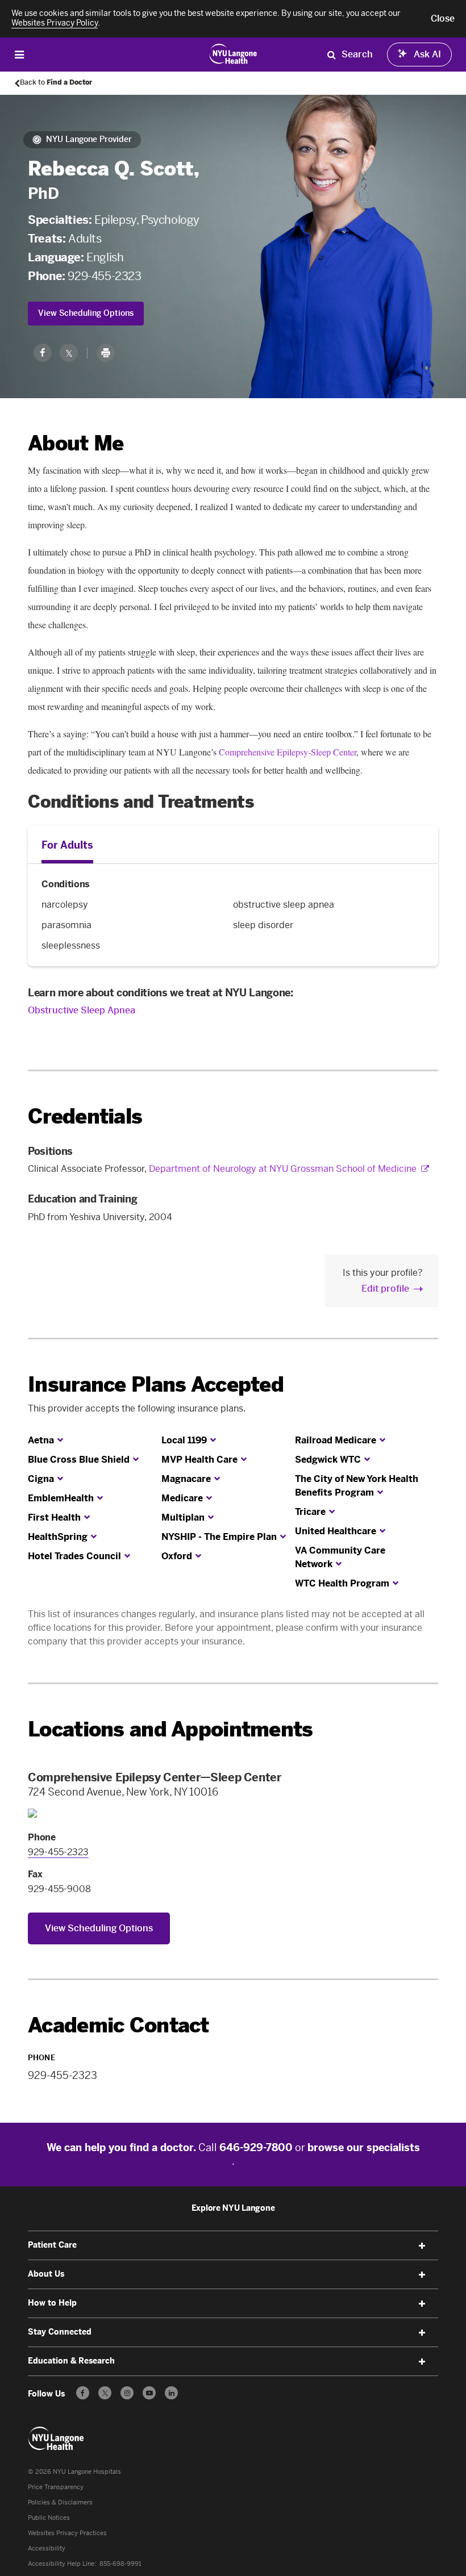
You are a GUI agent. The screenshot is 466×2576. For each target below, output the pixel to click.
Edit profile (385, 1289)
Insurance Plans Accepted (156, 1385)
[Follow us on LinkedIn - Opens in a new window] (171, 2393)
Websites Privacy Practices (67, 2533)
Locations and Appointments (170, 1729)
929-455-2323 (104, 276)
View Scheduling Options (86, 313)
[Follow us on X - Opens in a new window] (105, 2393)
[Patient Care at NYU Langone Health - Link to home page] (233, 53)
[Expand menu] (422, 2246)
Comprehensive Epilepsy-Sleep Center (288, 752)
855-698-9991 (120, 2564)
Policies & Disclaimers (60, 2502)
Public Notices (49, 2518)
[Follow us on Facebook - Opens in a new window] (83, 2393)
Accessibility (47, 2548)
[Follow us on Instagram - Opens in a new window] (127, 2393)
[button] (443, 19)
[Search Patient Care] (331, 55)
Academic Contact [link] (118, 2026)
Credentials (85, 1116)
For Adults (67, 845)
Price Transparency (56, 2487)
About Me (76, 443)
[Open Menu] (19, 54)
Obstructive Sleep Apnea (82, 1010)
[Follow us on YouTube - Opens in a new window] (149, 2393)
